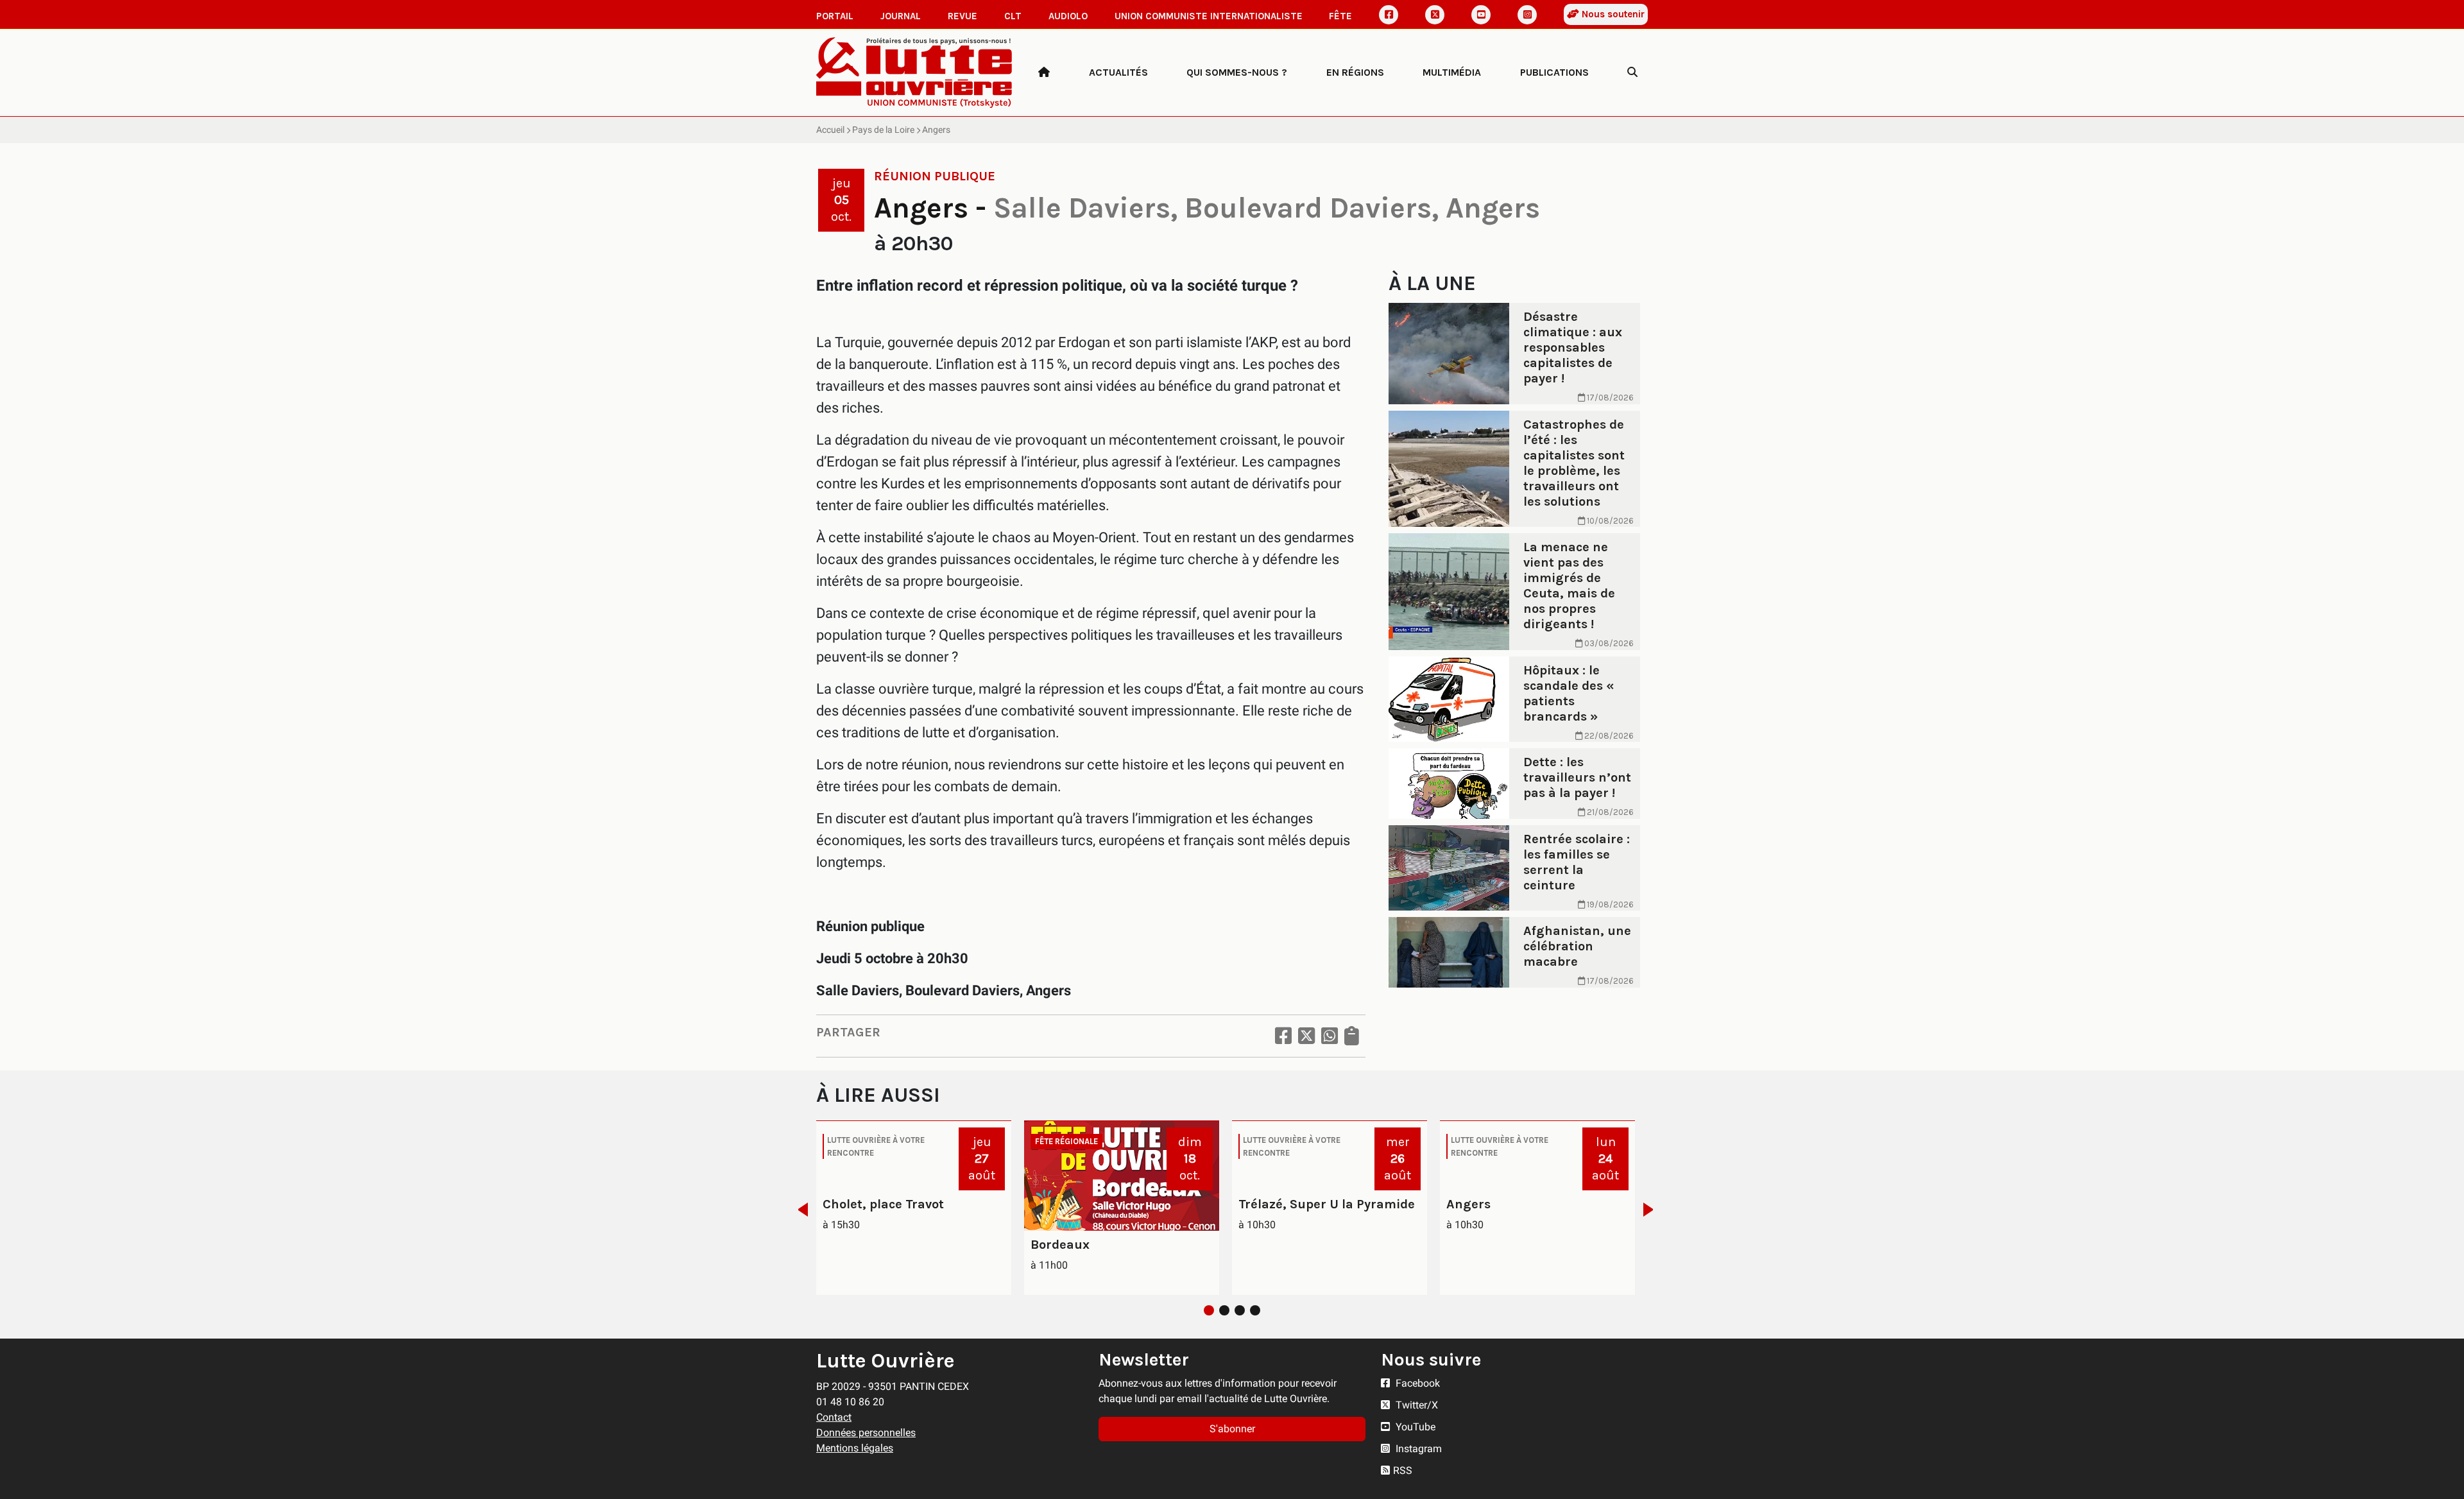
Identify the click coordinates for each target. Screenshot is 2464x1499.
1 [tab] (1209, 1310)
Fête (1340, 16)
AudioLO (1068, 16)
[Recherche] (1632, 73)
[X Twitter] (1435, 15)
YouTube (1414, 1427)
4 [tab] (1255, 1310)
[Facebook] (1389, 15)
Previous (799, 1210)
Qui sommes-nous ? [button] (1237, 72)
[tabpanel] (914, 1208)
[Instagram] (1527, 15)
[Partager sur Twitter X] (1306, 1036)
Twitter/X (1416, 1405)
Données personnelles (866, 1433)
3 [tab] (1240, 1310)
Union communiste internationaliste (1209, 16)
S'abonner (1232, 1429)
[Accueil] (1044, 73)
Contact (834, 1417)
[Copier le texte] (1352, 1036)
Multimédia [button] (1452, 72)
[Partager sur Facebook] (1283, 1036)
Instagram (1417, 1449)
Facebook (1416, 1383)
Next (1652, 1210)
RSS (1403, 1470)
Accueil (830, 130)
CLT (1013, 16)
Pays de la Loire (883, 130)
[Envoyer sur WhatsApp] (1330, 1036)
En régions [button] (1355, 72)
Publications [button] (1554, 72)
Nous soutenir (1612, 14)
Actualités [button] (1118, 72)
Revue (963, 16)
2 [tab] (1224, 1310)
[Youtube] (1481, 15)
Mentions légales (855, 1448)
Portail (835, 16)
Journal (901, 16)
